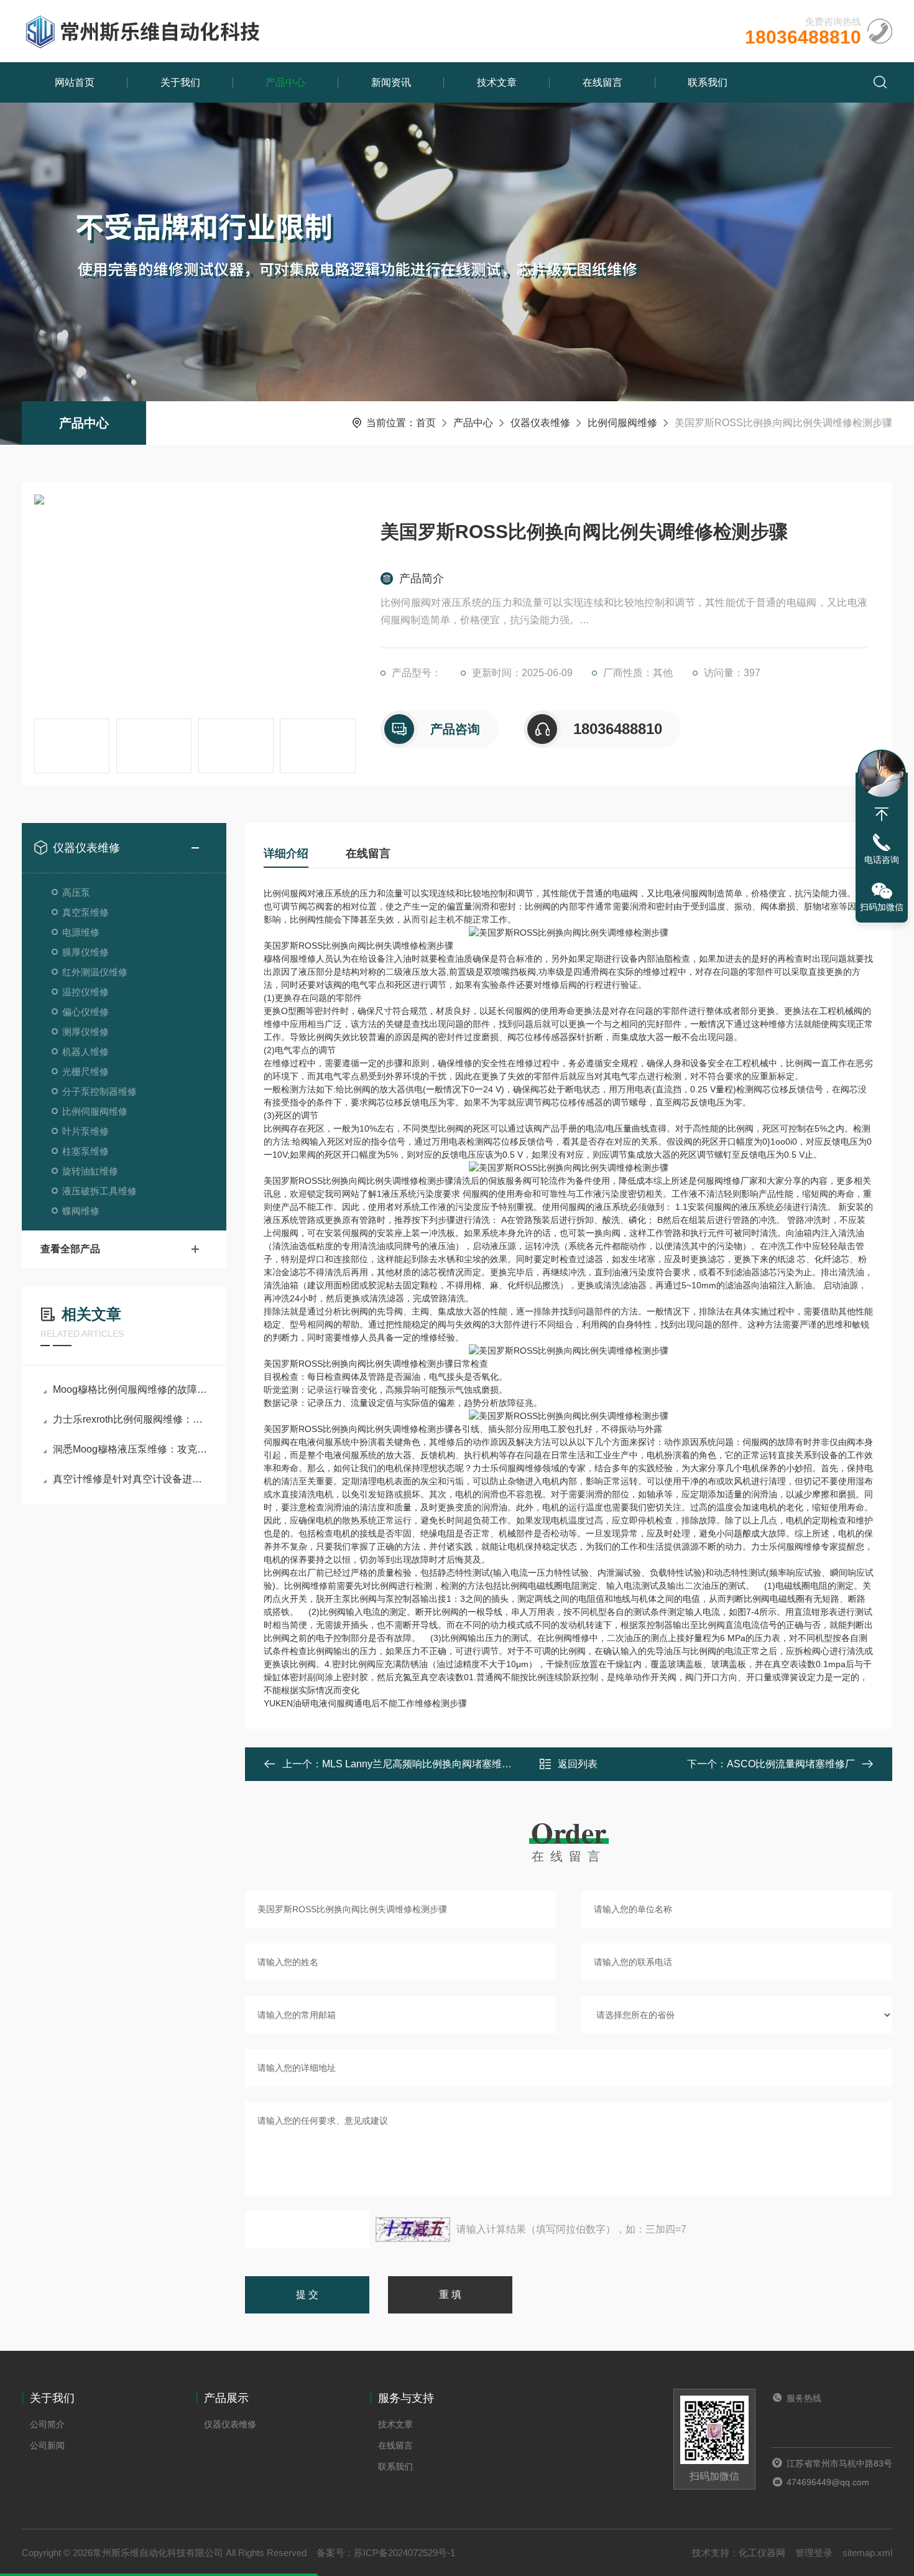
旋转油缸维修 (90, 1171)
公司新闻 (47, 2445)
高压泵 (76, 892)
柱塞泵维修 (85, 1151)
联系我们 (708, 82)
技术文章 (497, 82)
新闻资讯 (391, 82)
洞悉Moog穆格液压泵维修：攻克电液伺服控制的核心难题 (130, 1449)
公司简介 (47, 2424)
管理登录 (814, 2553)
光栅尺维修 (85, 1072)
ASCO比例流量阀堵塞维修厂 (791, 1764)
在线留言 (602, 82)
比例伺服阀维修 (622, 423)
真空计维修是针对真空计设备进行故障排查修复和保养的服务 (130, 1479)
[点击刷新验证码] (413, 2230)
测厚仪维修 (85, 1032)
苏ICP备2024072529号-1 (404, 2553)
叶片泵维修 (85, 1131)
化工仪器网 (762, 2553)
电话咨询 (882, 860)
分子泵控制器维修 (99, 1091)
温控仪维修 (85, 992)
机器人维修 (85, 1052)
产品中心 (285, 82)
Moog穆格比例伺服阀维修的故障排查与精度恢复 (130, 1389)
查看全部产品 (70, 1249)
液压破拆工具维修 (99, 1191)
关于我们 (180, 82)
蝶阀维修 (81, 1211)
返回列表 (578, 1764)
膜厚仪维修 (85, 952)
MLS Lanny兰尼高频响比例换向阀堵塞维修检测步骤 (437, 1764)
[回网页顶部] (882, 814)
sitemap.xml (867, 2553)
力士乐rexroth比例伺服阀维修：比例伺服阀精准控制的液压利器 (130, 1419)
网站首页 (75, 82)
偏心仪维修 (85, 1012)
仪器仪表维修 (540, 423)
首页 (426, 423)
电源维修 (81, 932)
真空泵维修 (85, 912)
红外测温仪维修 (95, 972)
